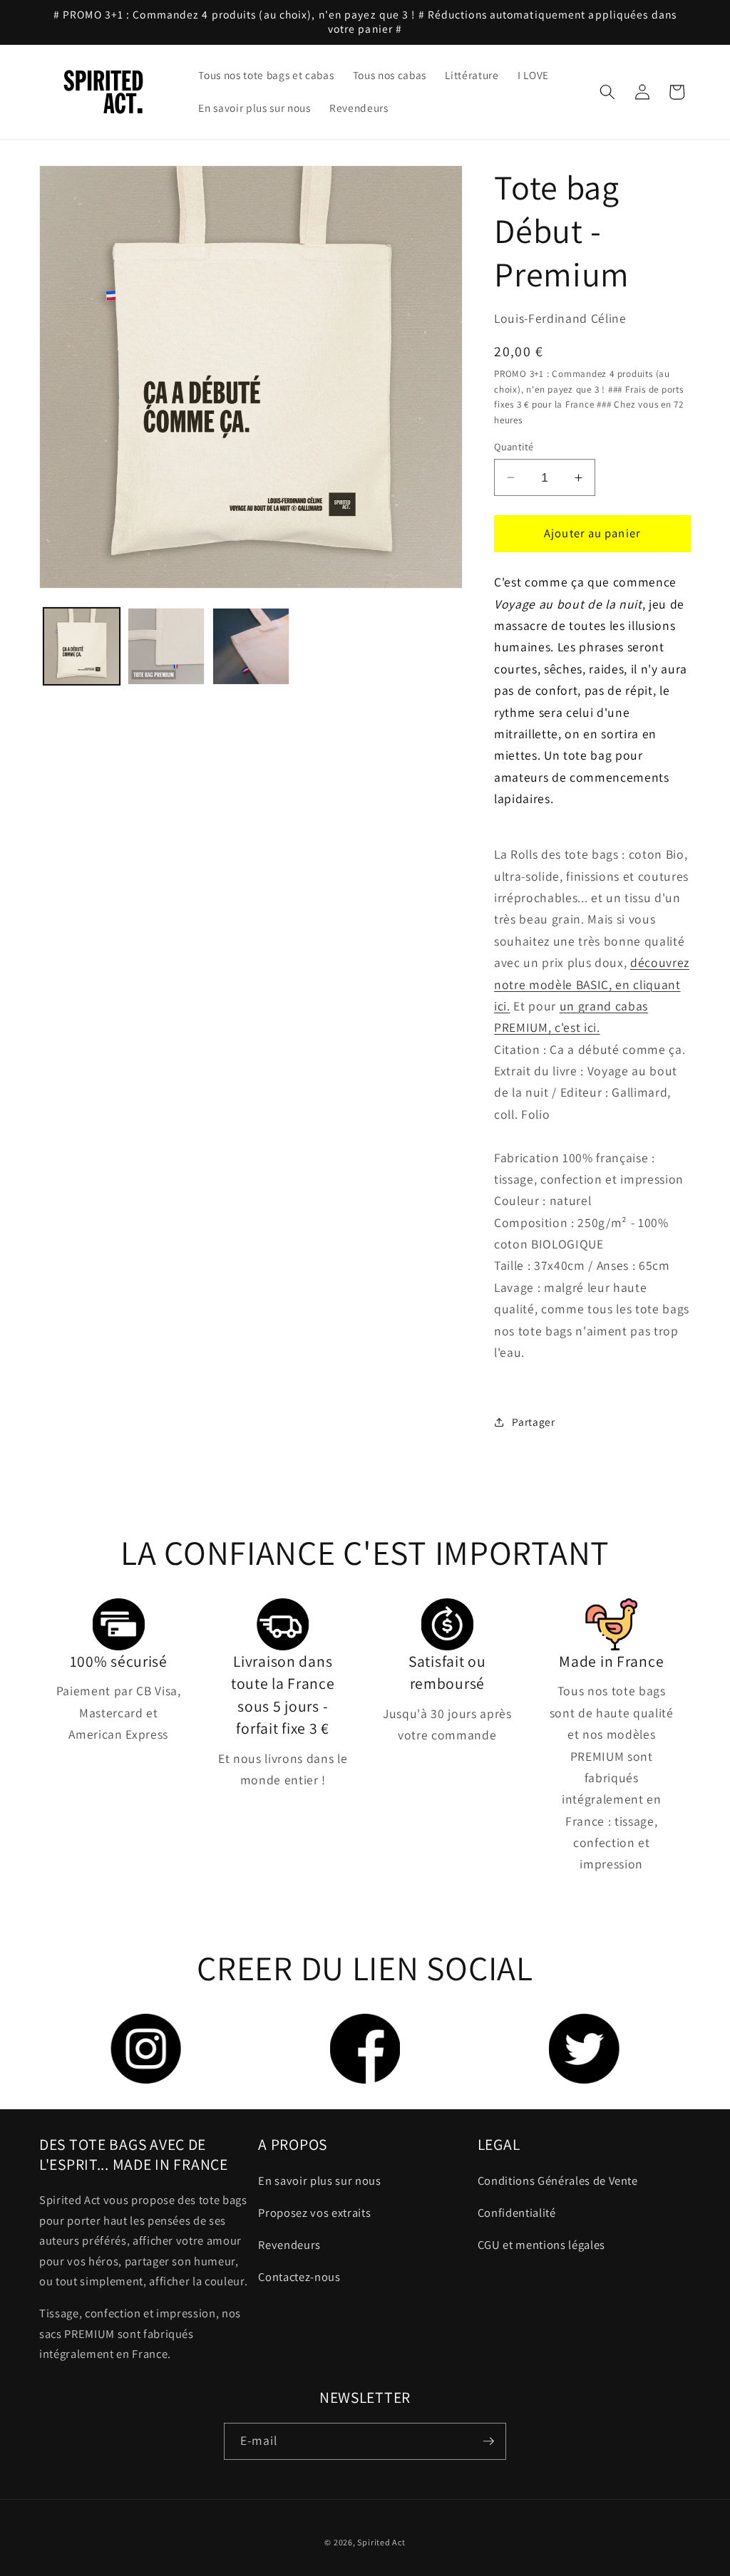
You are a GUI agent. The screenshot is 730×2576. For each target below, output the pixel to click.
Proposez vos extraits (314, 2213)
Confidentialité (517, 2213)
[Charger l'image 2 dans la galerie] (166, 646)
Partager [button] (533, 1422)
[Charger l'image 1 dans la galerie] (82, 646)
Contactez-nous (299, 2277)
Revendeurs (289, 2245)
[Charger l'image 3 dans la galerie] (251, 646)
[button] (607, 92)
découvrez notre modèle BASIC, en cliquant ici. (592, 984)
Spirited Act (381, 2542)
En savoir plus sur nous (319, 2181)
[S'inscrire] (488, 2441)
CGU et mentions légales (541, 2245)
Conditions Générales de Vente (558, 2181)
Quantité (514, 446)
